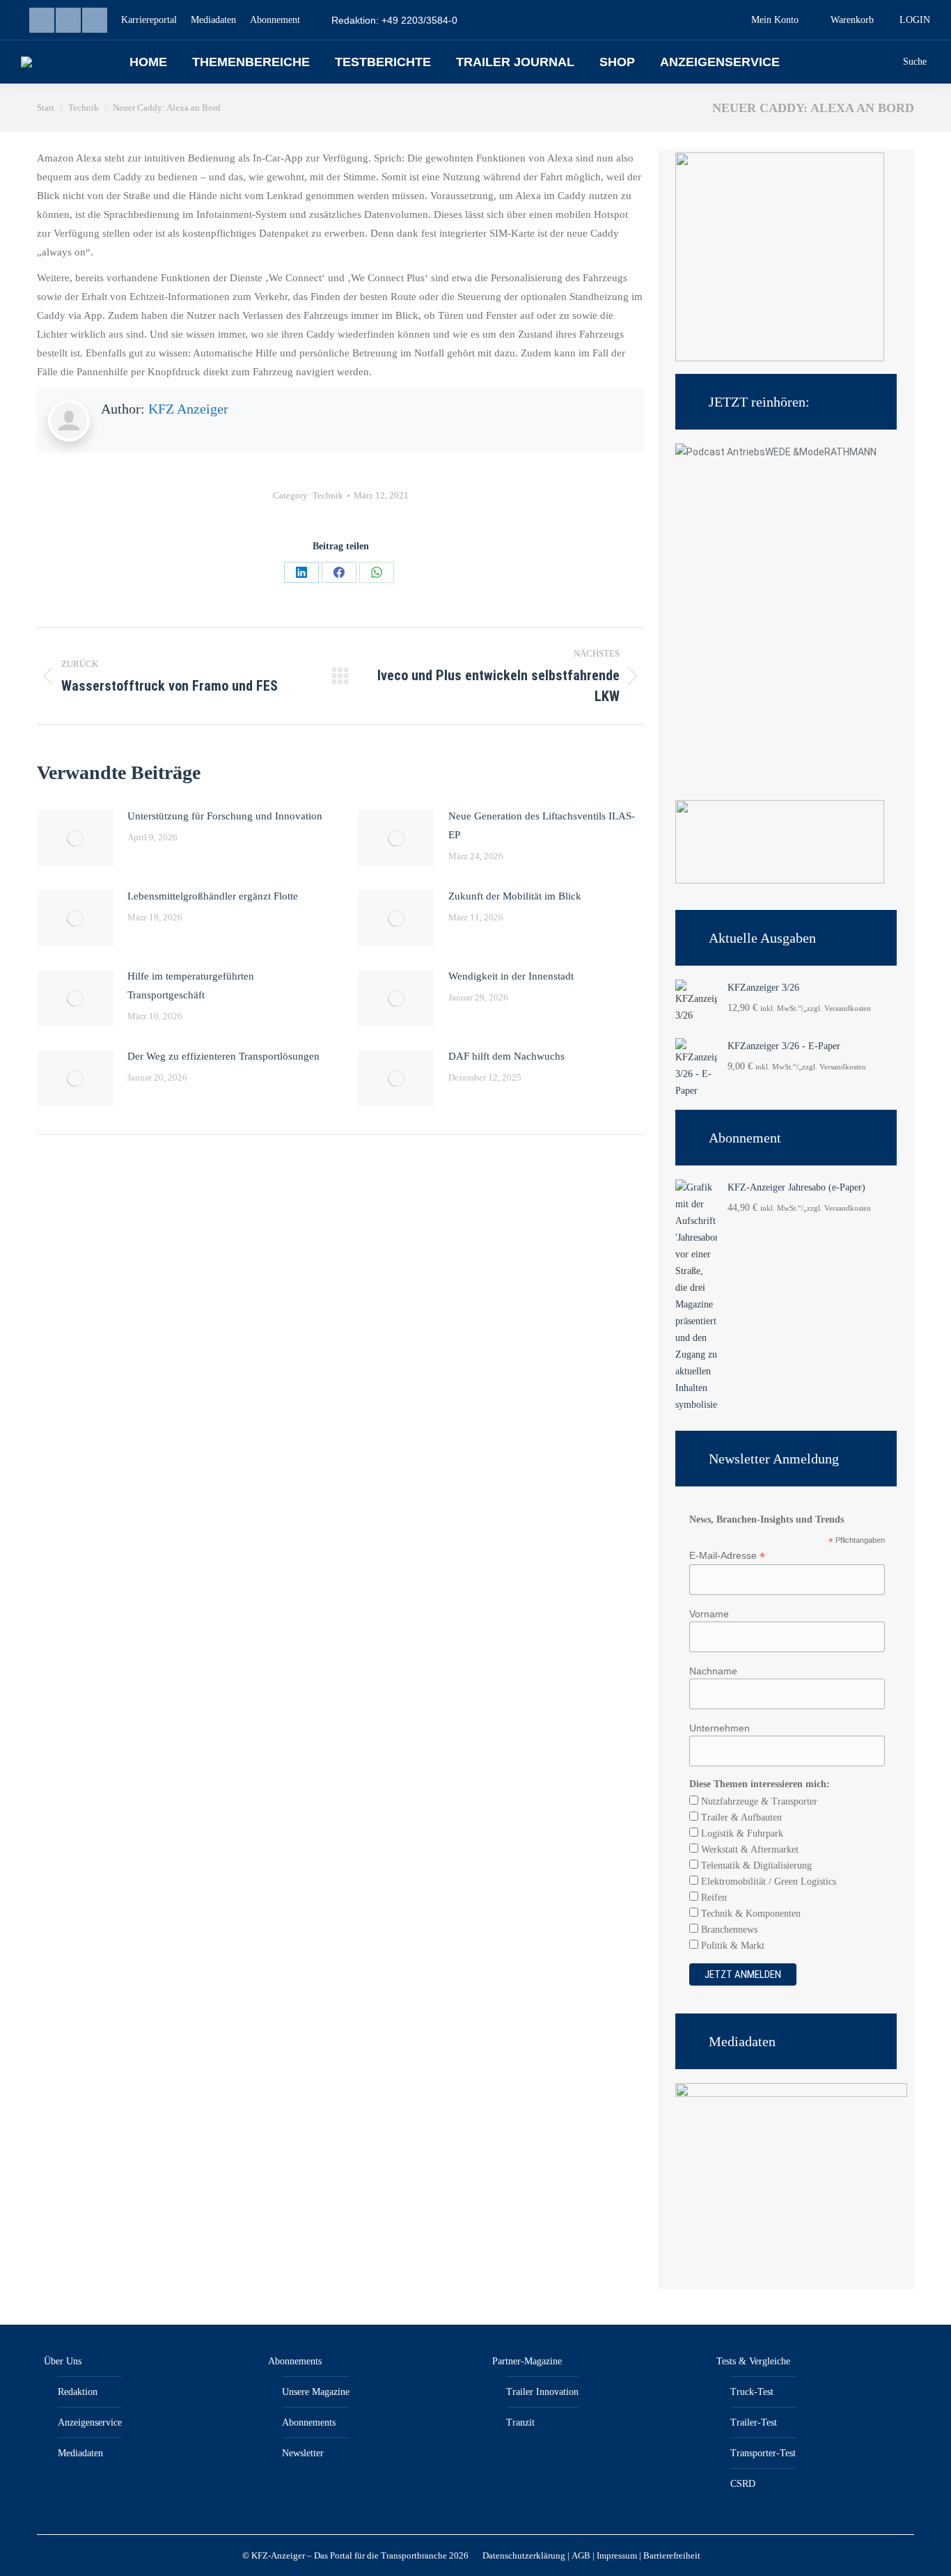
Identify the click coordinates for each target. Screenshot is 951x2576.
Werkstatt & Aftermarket (748, 1849)
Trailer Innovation (542, 2392)
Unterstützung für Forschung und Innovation (225, 816)
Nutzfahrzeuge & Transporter (758, 1801)
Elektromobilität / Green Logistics (767, 1882)
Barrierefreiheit (672, 2555)
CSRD (743, 2484)
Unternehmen (720, 1728)
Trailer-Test (754, 2422)
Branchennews (728, 1930)
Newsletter (303, 2453)
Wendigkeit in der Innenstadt (511, 976)
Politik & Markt (731, 1946)
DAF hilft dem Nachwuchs (506, 1056)
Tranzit (520, 2422)
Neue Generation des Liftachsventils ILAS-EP (542, 825)
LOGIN (915, 20)
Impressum (617, 2555)
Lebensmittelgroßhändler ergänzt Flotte (213, 896)
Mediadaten (80, 2453)
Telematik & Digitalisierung (755, 1866)
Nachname (713, 1671)
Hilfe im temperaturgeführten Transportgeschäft (191, 985)
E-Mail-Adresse (727, 1556)
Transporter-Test (763, 2453)
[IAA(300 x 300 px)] (780, 358)
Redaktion (78, 2392)
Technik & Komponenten (749, 1914)
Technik (328, 495)
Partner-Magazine (527, 2361)
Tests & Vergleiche (753, 2361)
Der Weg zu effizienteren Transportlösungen (223, 1056)
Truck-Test (752, 2392)
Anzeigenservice (90, 2422)
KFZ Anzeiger (188, 409)
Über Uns (63, 2361)
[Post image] (75, 838)
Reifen (713, 1898)
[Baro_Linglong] (780, 880)
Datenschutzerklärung (524, 2555)
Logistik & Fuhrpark (741, 1833)
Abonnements (295, 2361)
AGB (581, 2555)
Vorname (709, 1614)
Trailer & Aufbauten (740, 1817)
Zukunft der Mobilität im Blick (515, 896)
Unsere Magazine (316, 2392)
